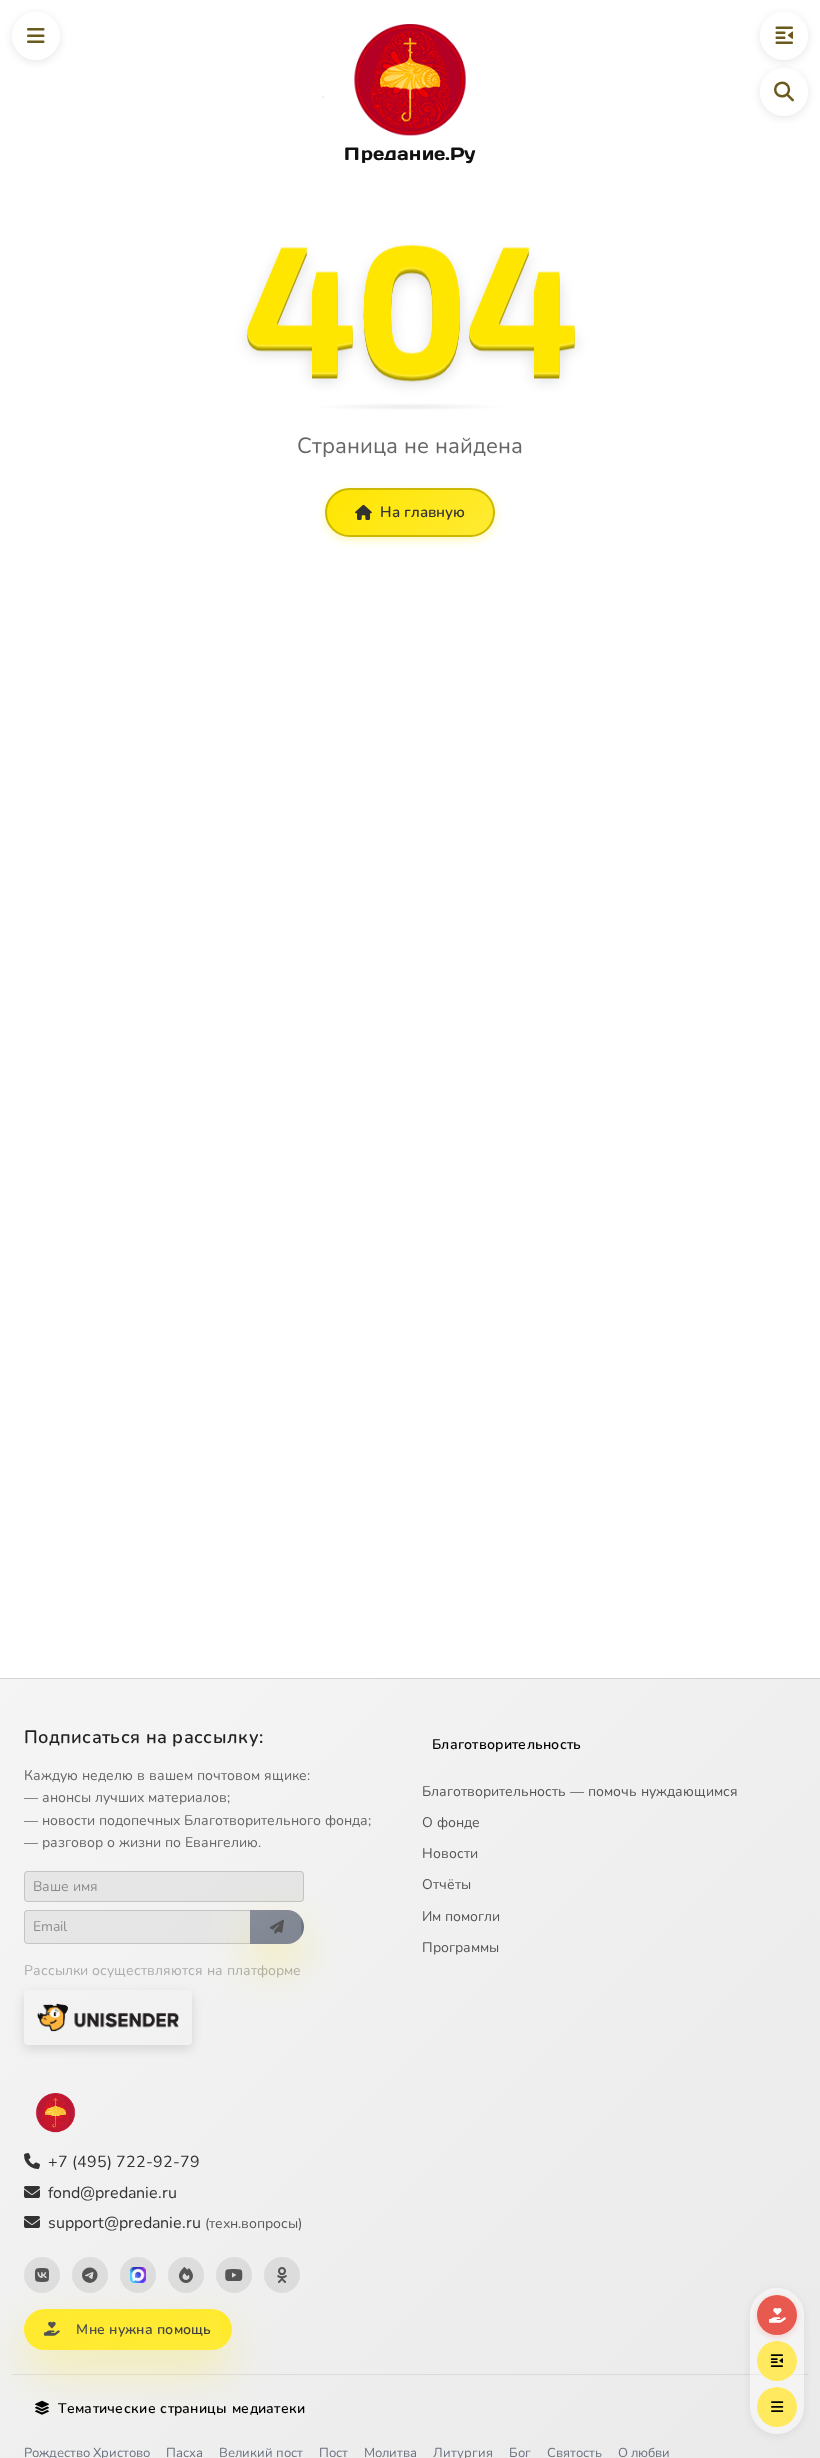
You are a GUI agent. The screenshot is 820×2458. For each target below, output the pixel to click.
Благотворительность (507, 1744)
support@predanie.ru (175, 2223)
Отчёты (446, 1884)
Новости (450, 1853)
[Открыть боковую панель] (784, 36)
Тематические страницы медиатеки (181, 2408)
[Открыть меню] (36, 36)
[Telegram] (90, 2275)
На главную (422, 512)
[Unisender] (108, 2017)
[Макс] (138, 2275)
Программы (460, 1947)
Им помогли (461, 1916)
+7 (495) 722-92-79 (124, 2162)
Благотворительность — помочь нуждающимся (580, 1791)
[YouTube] (234, 2275)
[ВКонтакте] (42, 2275)
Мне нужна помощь (143, 2329)
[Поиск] (784, 92)
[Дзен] (186, 2275)
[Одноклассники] (282, 2275)
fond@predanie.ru (112, 2193)
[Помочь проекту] (777, 2315)
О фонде (451, 1822)
